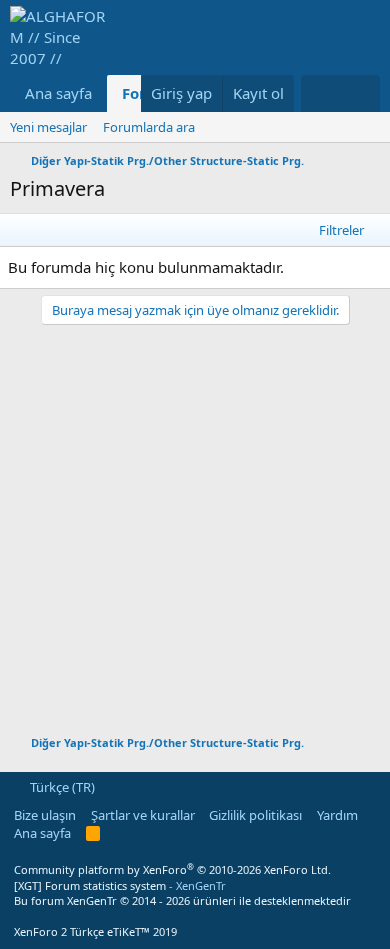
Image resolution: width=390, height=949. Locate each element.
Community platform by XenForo (172, 869)
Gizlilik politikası (255, 815)
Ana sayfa (58, 93)
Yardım (337, 815)
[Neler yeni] (320, 93)
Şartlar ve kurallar (143, 815)
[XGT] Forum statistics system (120, 885)
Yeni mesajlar (48, 127)
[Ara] (360, 93)
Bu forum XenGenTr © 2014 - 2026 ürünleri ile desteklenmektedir (182, 900)
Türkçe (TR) (61, 787)
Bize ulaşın (45, 815)
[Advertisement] (195, 520)
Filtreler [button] (341, 230)
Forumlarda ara (149, 127)
